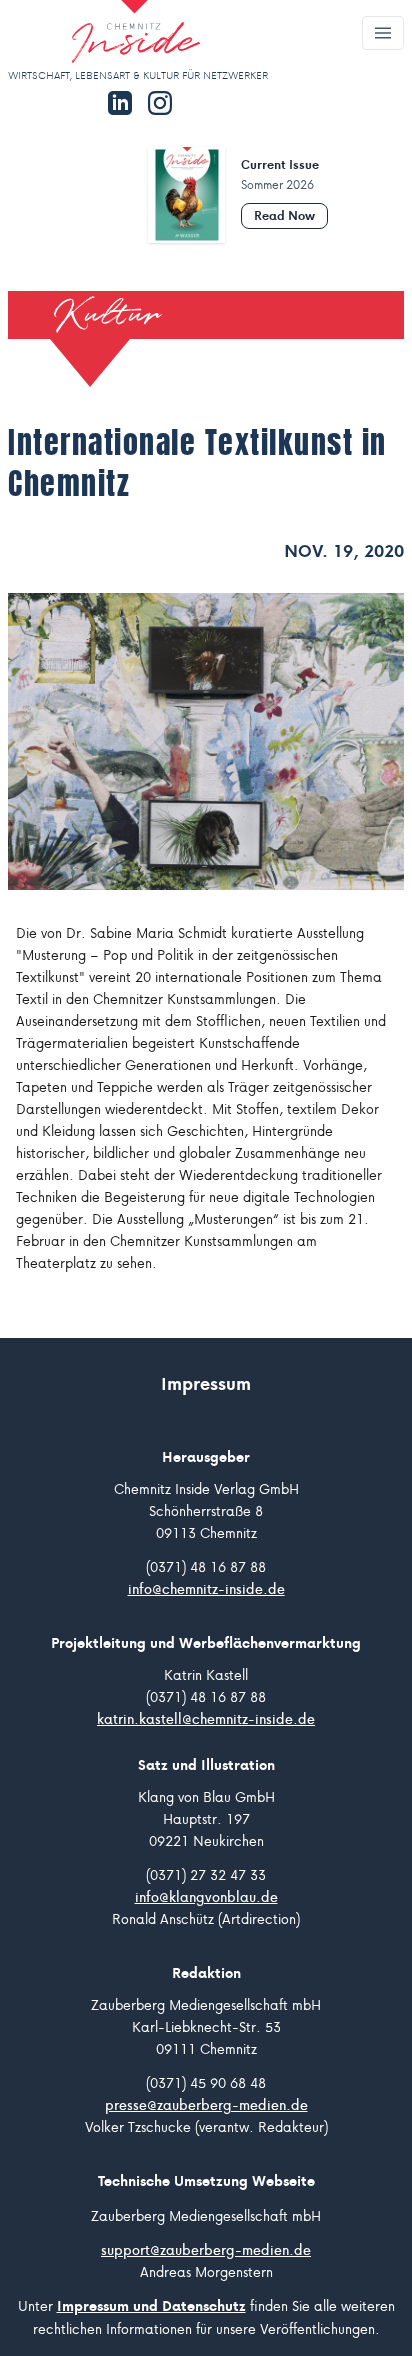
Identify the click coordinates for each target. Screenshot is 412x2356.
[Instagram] (160, 103)
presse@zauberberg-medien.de (206, 2105)
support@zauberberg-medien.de (206, 2250)
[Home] (104, 33)
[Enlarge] (206, 741)
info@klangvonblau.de (206, 1897)
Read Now (284, 215)
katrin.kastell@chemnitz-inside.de (206, 1719)
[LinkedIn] (120, 103)
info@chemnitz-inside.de (206, 1589)
